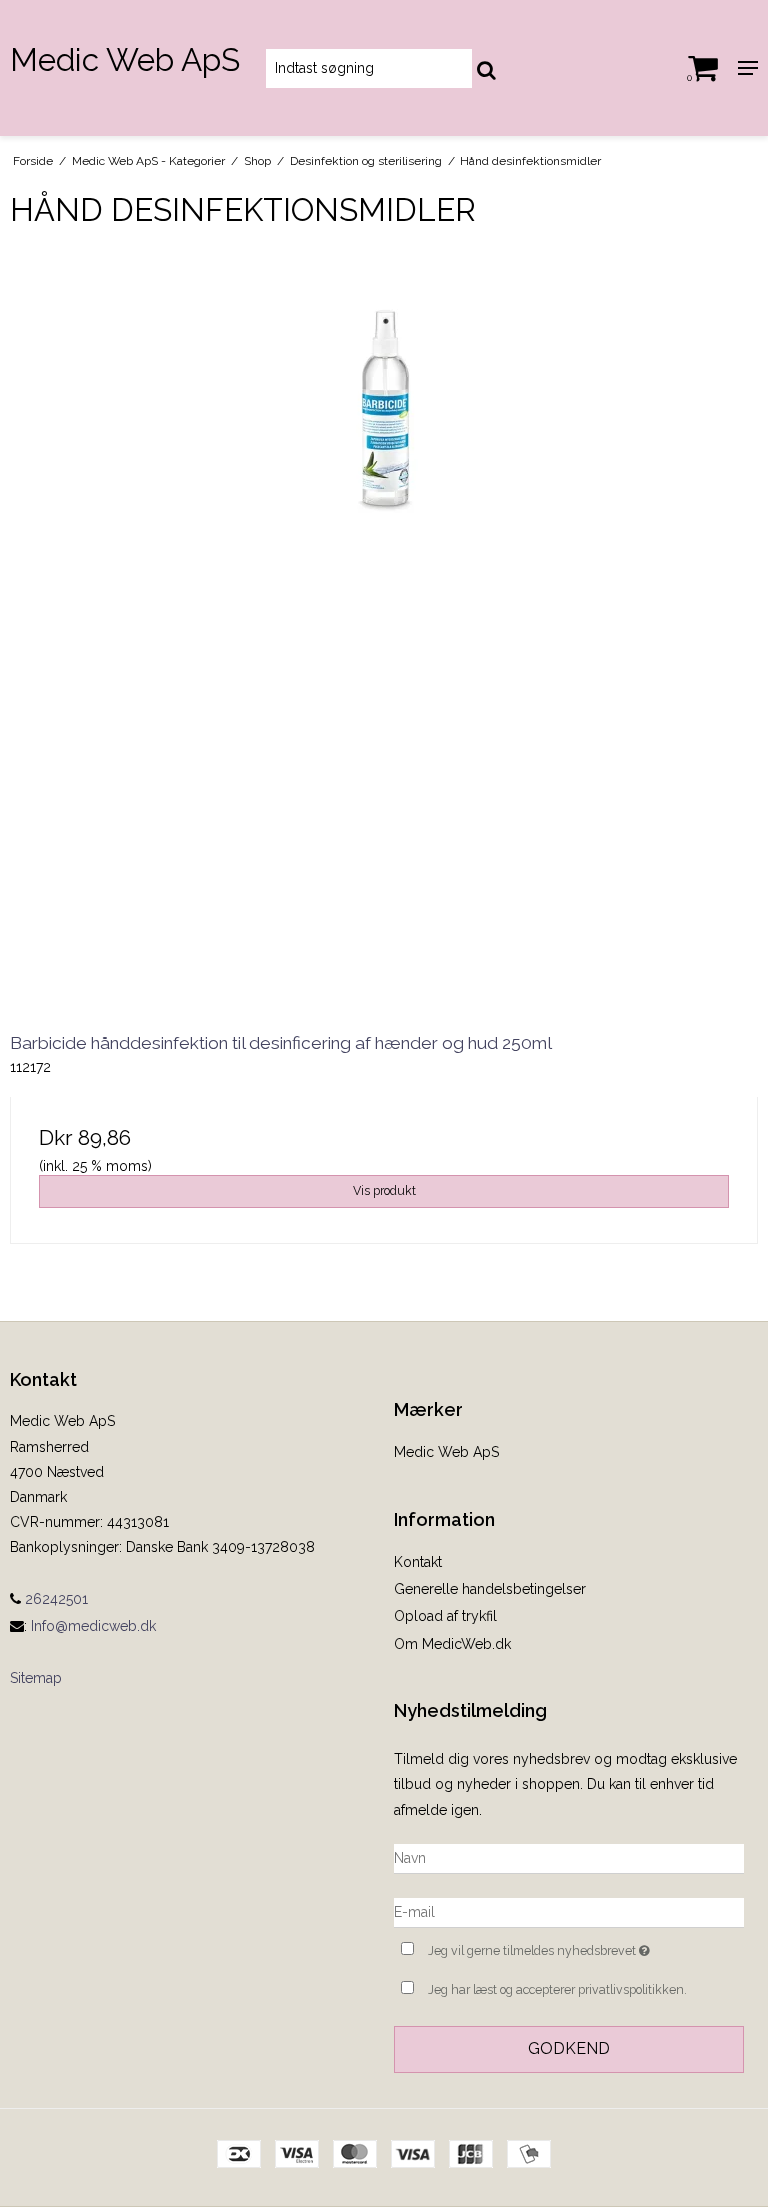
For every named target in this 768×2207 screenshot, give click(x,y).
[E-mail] (569, 1911)
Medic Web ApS (125, 59)
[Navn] (569, 1857)
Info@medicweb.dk (93, 1626)
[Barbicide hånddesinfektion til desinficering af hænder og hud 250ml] (384, 631)
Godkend (569, 2048)
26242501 (54, 1599)
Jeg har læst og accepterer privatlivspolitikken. (557, 1989)
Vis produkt (384, 1190)
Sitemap (36, 1678)
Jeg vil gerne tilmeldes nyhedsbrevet (586, 1946)
